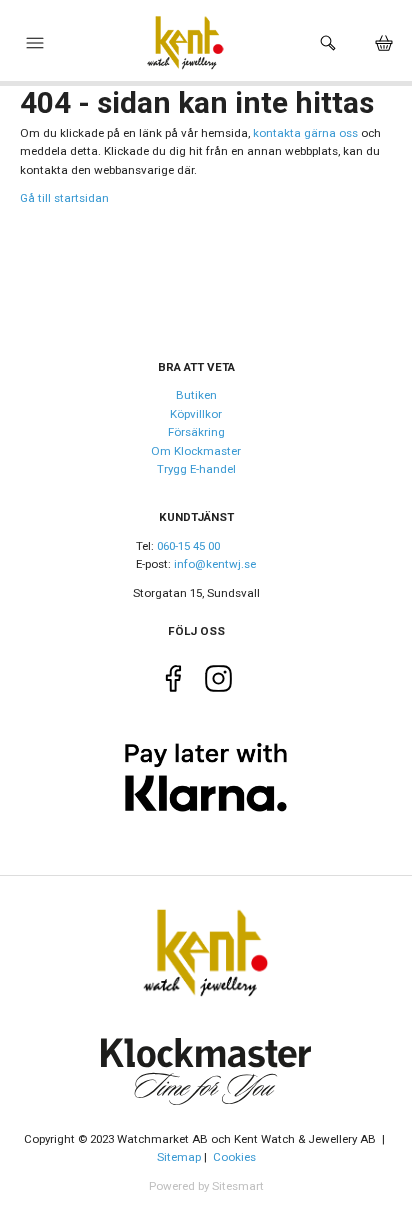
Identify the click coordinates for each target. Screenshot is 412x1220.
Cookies (234, 1157)
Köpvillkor (196, 414)
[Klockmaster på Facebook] (173, 682)
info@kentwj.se (215, 564)
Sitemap (179, 1157)
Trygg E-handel (196, 469)
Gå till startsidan (64, 198)
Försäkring (196, 432)
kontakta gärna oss (305, 133)
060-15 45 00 (188, 546)
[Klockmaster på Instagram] (218, 682)
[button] (35, 48)
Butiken (196, 395)
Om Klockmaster (196, 451)
